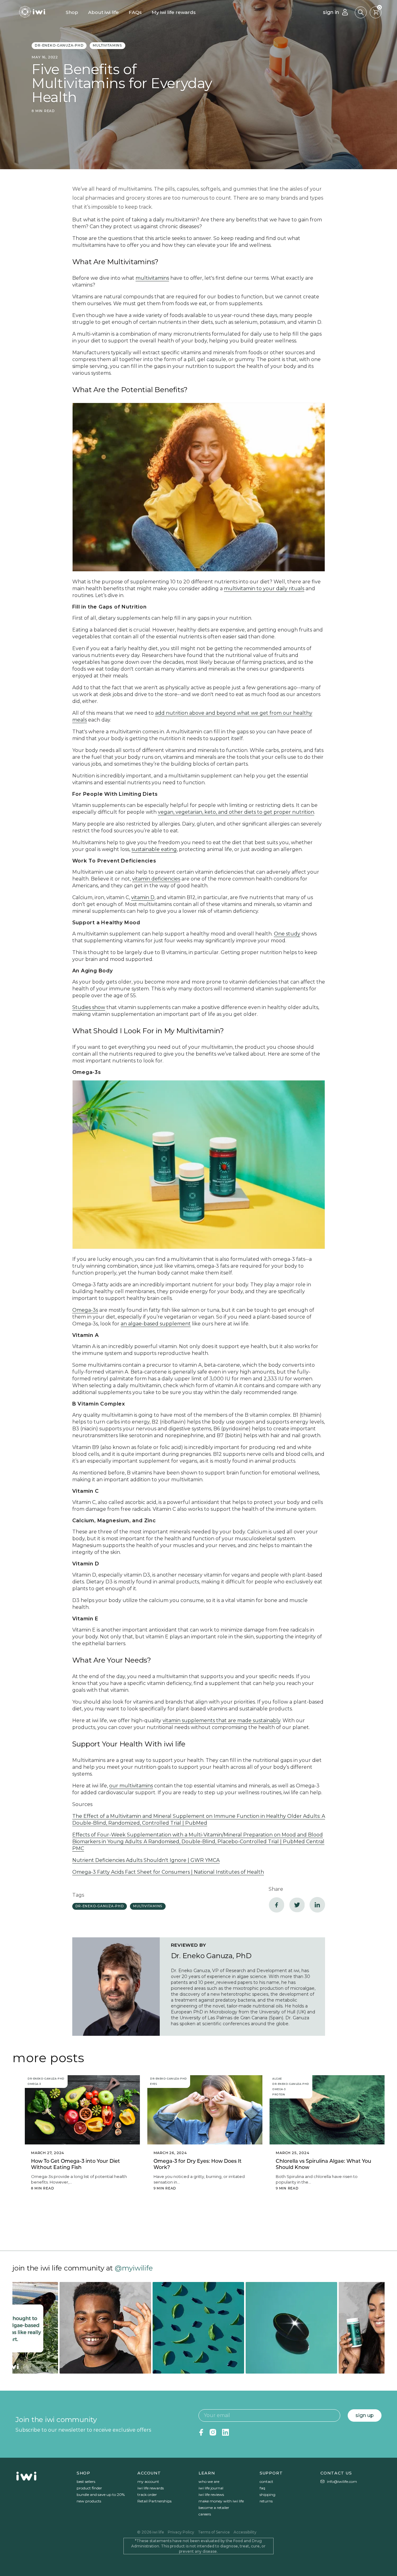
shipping (268, 2495)
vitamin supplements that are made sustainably (221, 1720)
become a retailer (214, 2508)
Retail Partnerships (154, 2501)
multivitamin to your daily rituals (264, 589)
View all (199, 2225)
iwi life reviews (211, 2495)
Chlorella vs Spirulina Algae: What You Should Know (323, 2164)
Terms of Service (214, 2532)
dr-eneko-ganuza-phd (59, 45)
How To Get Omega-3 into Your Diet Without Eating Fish (76, 2164)
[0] (376, 12)
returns (266, 2501)
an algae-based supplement (156, 1324)
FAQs (135, 12)
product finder (89, 2488)
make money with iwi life (221, 2501)
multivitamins (107, 45)
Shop (72, 12)
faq (262, 2488)
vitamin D (143, 897)
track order (147, 2495)
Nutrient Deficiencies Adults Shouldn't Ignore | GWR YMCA (146, 1860)
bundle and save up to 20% (101, 2495)
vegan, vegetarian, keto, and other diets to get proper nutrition (236, 812)
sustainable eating (154, 849)
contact (266, 2481)
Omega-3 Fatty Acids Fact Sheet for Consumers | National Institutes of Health (168, 1872)
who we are (209, 2481)
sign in (331, 12)
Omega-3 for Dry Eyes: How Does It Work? (198, 2164)
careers (205, 2514)
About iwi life (103, 12)
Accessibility (245, 2532)
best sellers (86, 2481)
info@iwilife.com (342, 2481)
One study (287, 934)
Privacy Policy (181, 2532)
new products (89, 2501)
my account (148, 2481)
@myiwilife (134, 2268)
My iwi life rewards (174, 12)
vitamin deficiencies (156, 879)
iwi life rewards (151, 2488)
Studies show (89, 1007)
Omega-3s (85, 1310)
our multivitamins (131, 1786)
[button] (361, 12)
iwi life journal (211, 2488)
